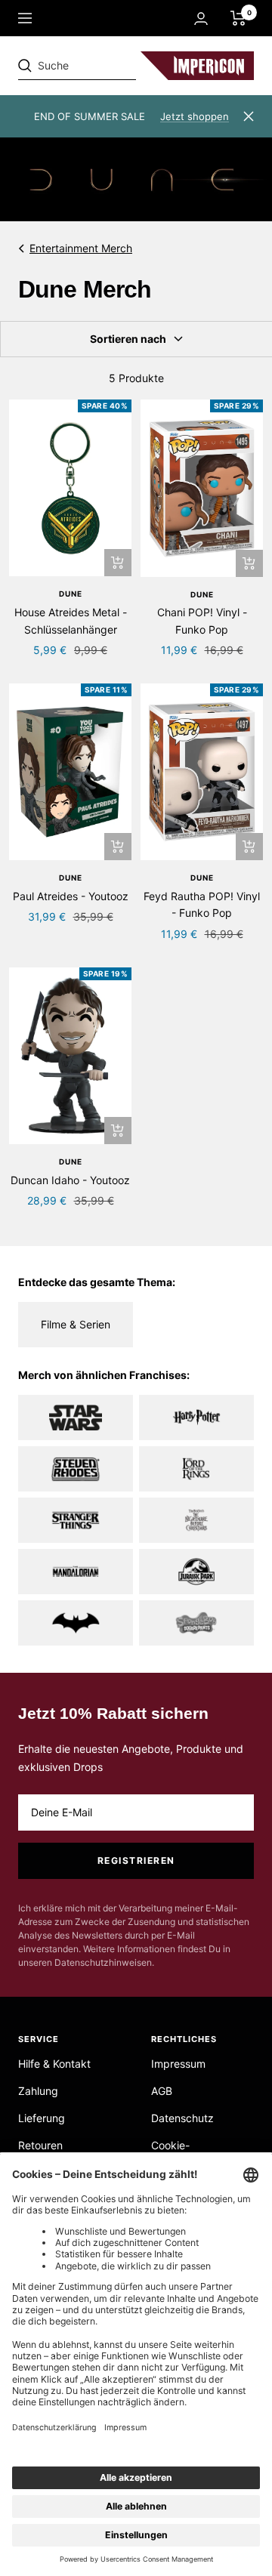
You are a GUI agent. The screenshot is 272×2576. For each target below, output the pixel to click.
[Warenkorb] (238, 18)
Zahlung (38, 2091)
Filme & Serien (76, 1324)
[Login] (201, 19)
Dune (71, 594)
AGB (162, 2091)
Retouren (40, 2145)
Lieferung (42, 2118)
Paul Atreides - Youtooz (71, 896)
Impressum (178, 2064)
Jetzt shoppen (195, 116)
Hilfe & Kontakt (54, 2064)
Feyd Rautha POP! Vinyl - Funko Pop (202, 904)
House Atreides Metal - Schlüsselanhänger (71, 620)
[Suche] (122, 66)
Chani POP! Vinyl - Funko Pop (202, 620)
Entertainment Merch (81, 248)
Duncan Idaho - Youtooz (70, 1180)
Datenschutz (182, 2118)
